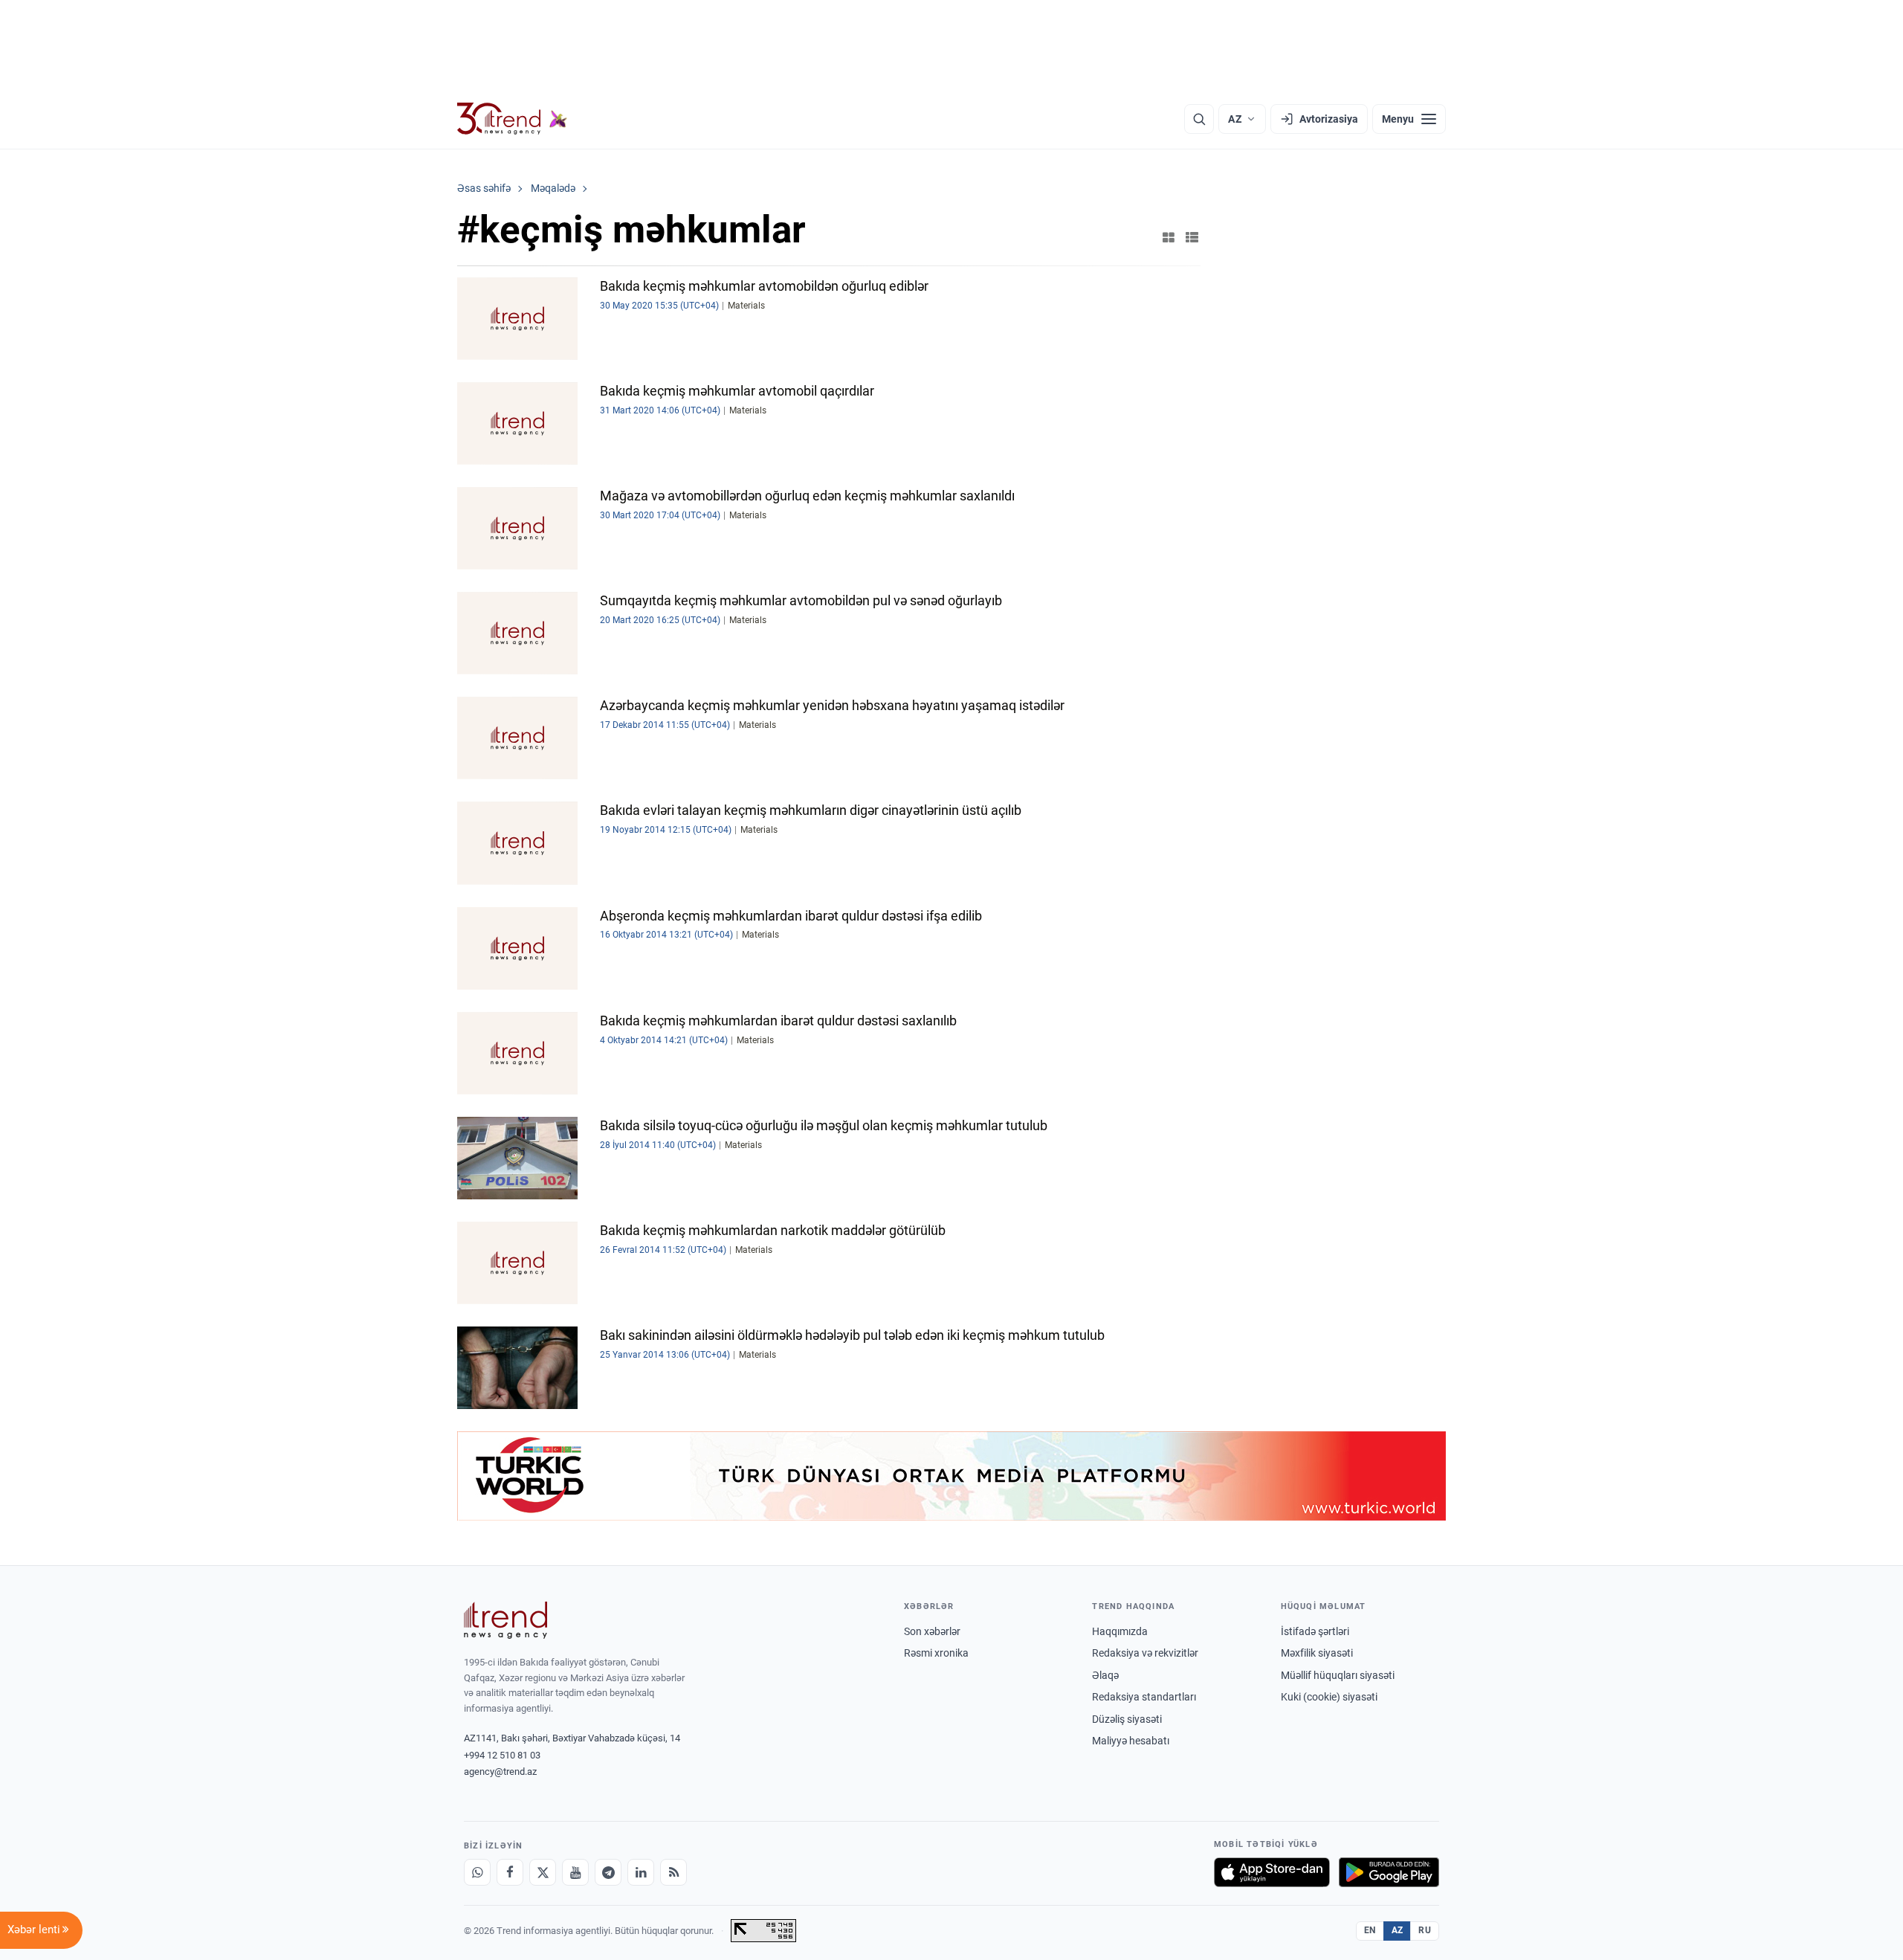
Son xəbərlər (932, 1631)
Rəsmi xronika (936, 1653)
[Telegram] (608, 1872)
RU (1425, 1930)
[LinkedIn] (641, 1872)
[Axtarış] (1199, 119)
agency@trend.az (500, 1772)
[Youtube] (575, 1872)
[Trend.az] (512, 119)
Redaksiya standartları (1144, 1697)
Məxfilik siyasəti (1317, 1653)
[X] (543, 1872)
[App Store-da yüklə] (1272, 1872)
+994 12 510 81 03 (502, 1755)
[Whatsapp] (477, 1872)
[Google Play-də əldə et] (1389, 1872)
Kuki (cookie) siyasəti (1329, 1697)
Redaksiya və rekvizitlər (1145, 1653)
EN (1370, 1930)
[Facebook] (510, 1872)
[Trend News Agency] (505, 1620)
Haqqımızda (1120, 1631)
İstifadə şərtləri (1315, 1631)
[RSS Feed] (673, 1872)
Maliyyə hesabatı (1131, 1741)
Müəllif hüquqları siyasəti (1338, 1675)
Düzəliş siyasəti (1127, 1719)
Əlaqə (1105, 1675)
